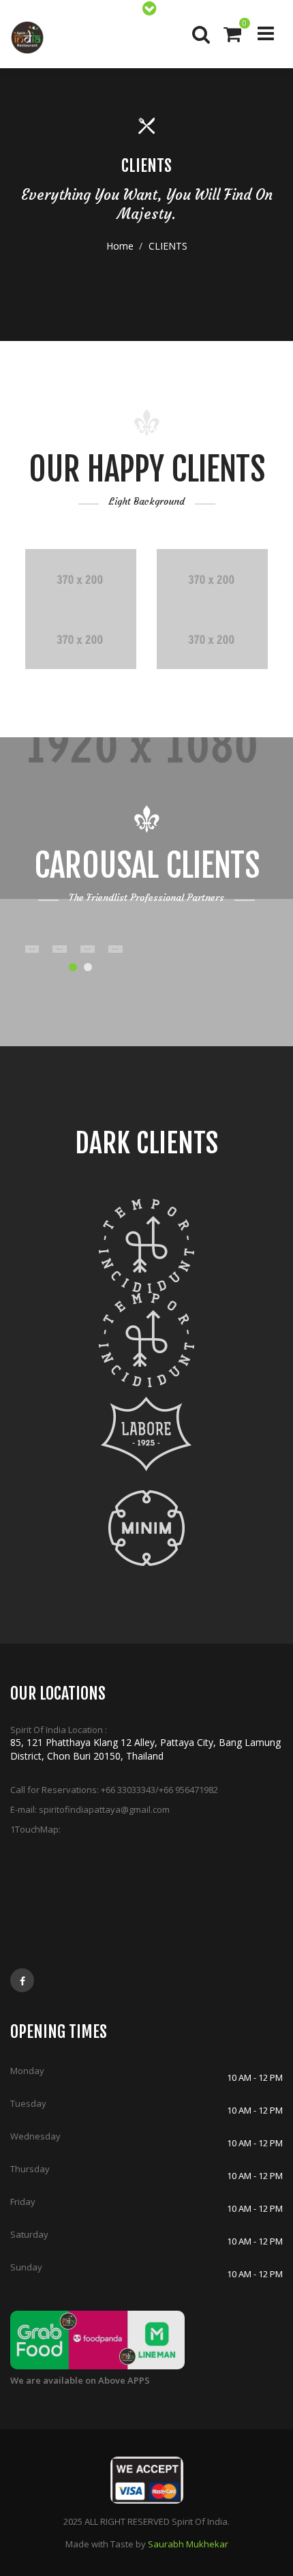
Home (120, 246)
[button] (73, 967)
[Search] (200, 34)
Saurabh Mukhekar (188, 2544)
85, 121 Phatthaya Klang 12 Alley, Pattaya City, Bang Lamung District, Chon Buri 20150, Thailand (145, 1749)
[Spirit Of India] (27, 38)
